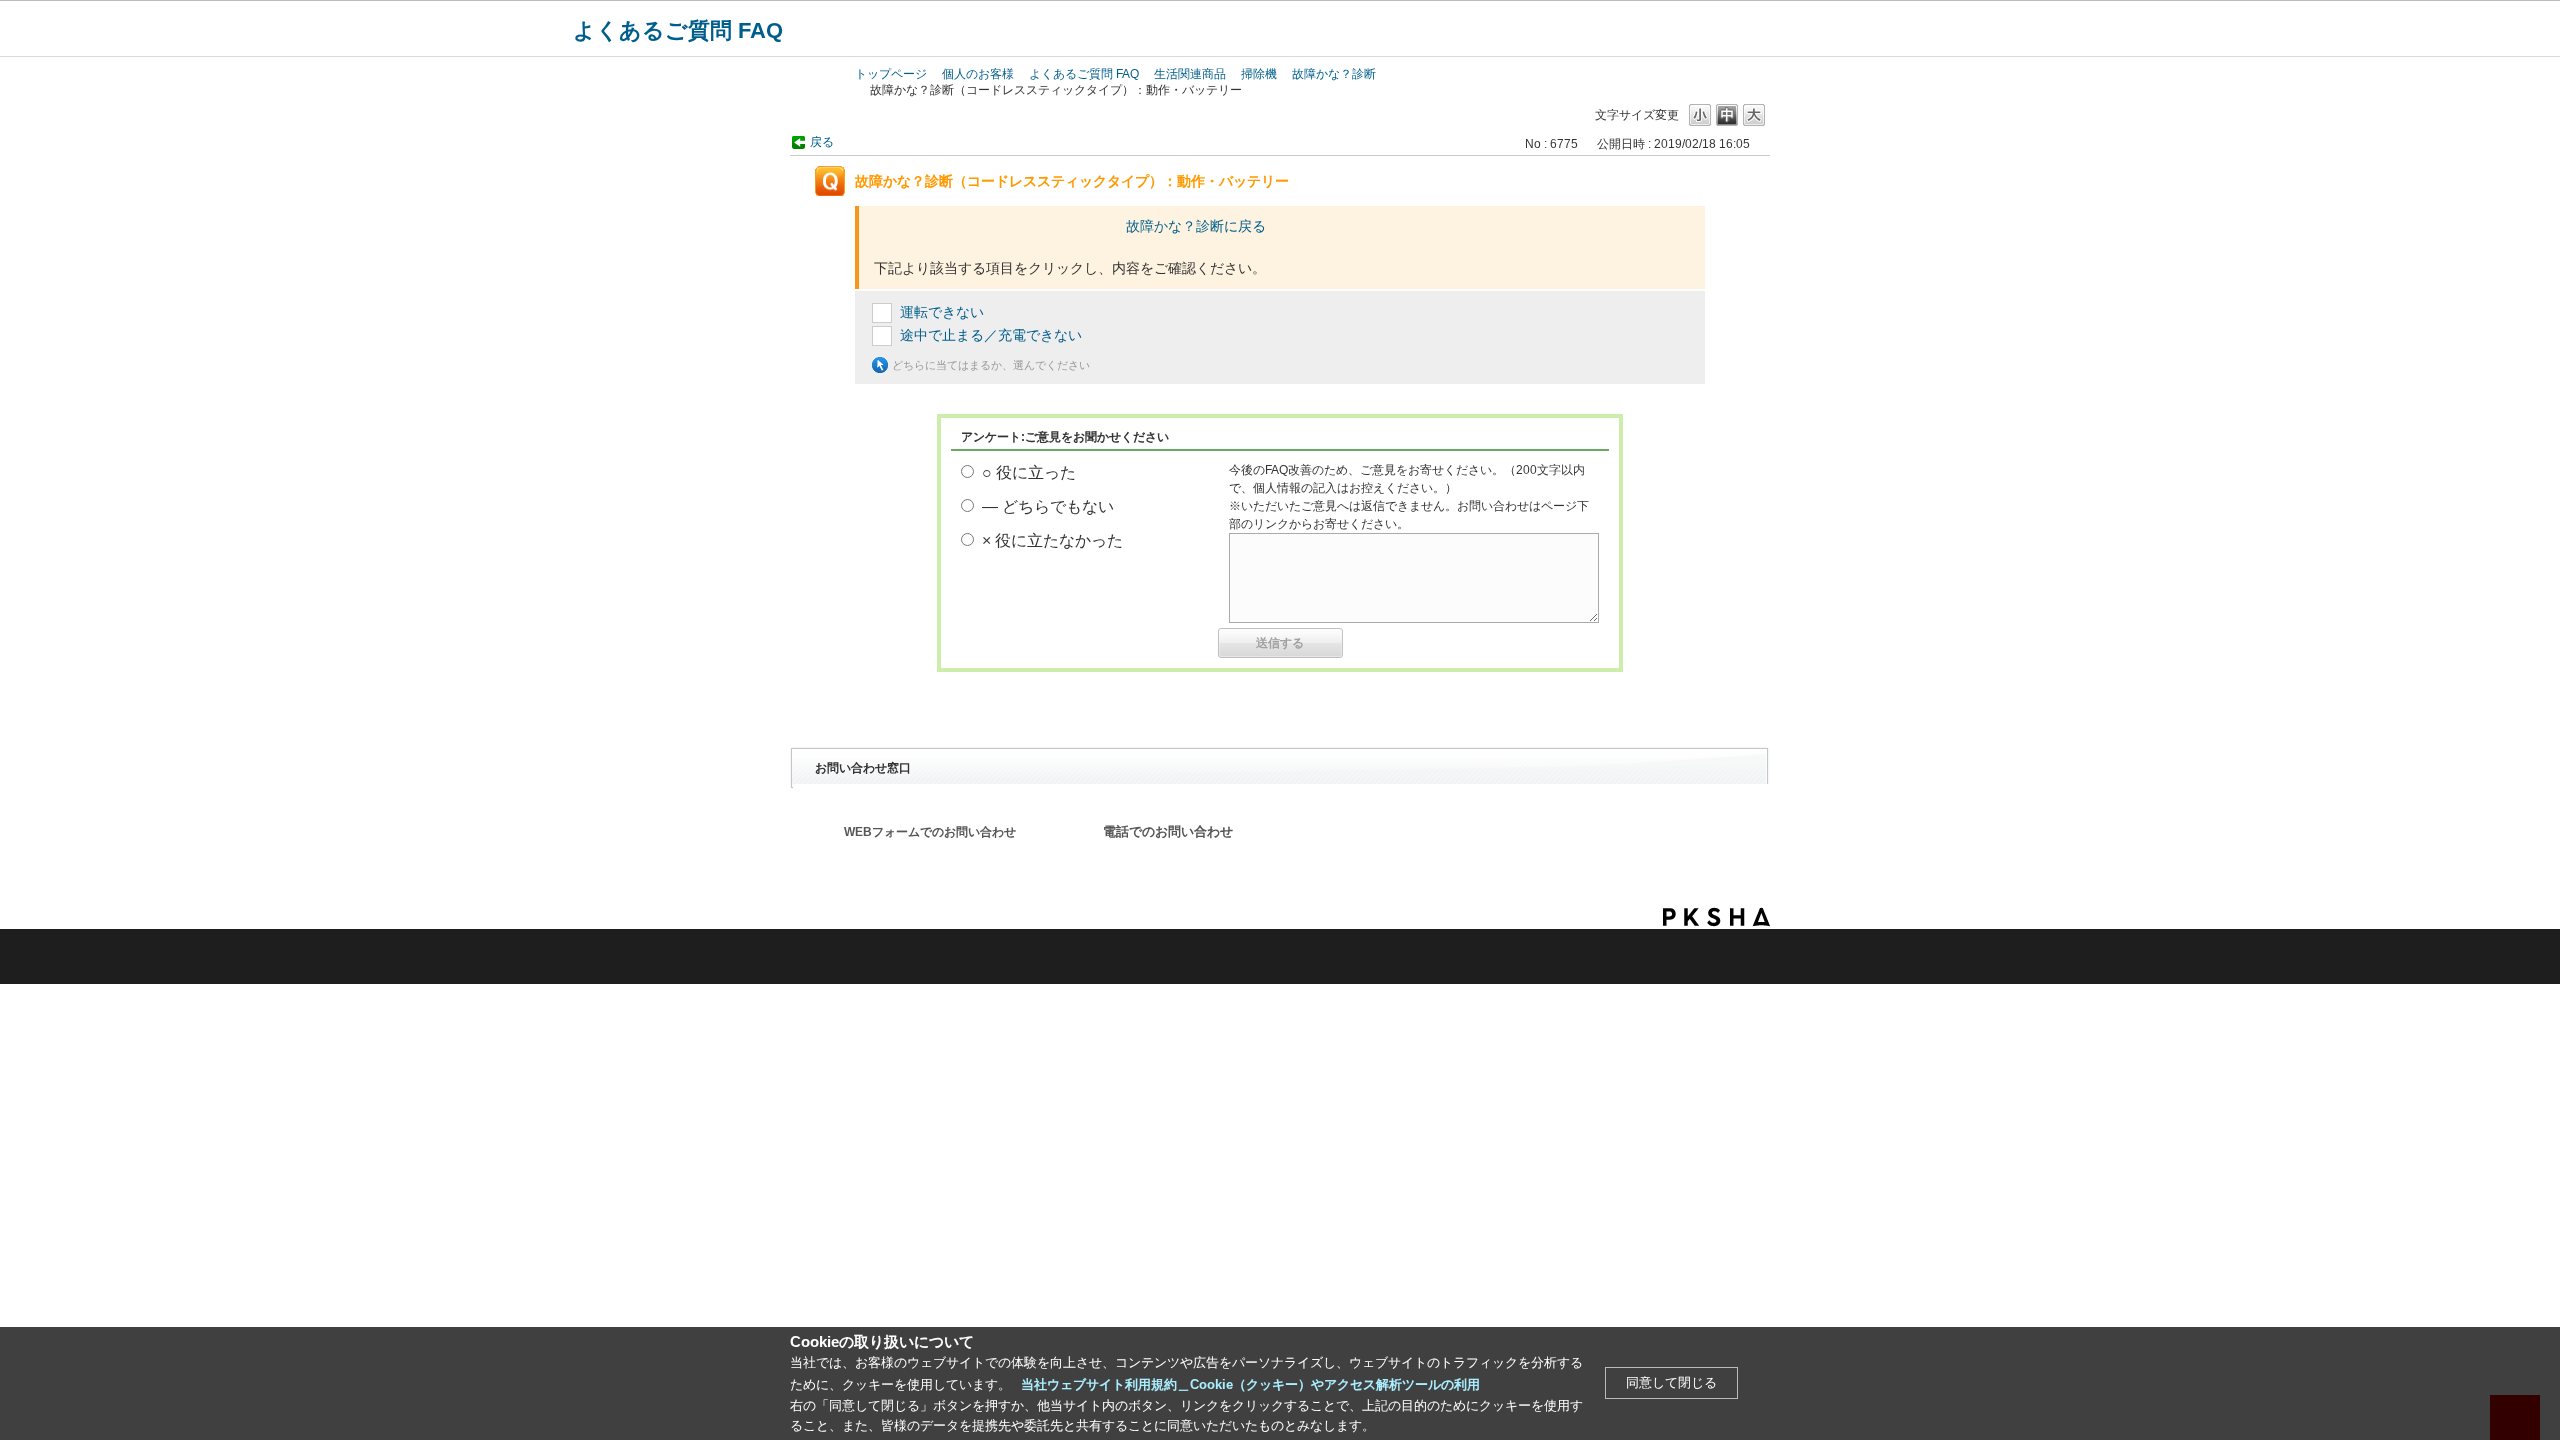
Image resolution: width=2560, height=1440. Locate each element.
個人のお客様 (978, 74)
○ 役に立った (1029, 472)
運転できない (942, 312)
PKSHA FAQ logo (1716, 917)
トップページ (891, 74)
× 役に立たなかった (1052, 540)
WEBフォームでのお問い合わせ (930, 832)
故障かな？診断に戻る (1196, 226)
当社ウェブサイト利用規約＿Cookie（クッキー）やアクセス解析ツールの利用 (1250, 1384)
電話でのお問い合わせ (1168, 832)
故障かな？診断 (1334, 74)
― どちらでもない (1048, 506)
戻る (822, 142)
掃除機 (1259, 74)
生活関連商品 (1190, 74)
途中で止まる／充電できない (991, 335)
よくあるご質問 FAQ (678, 30)
